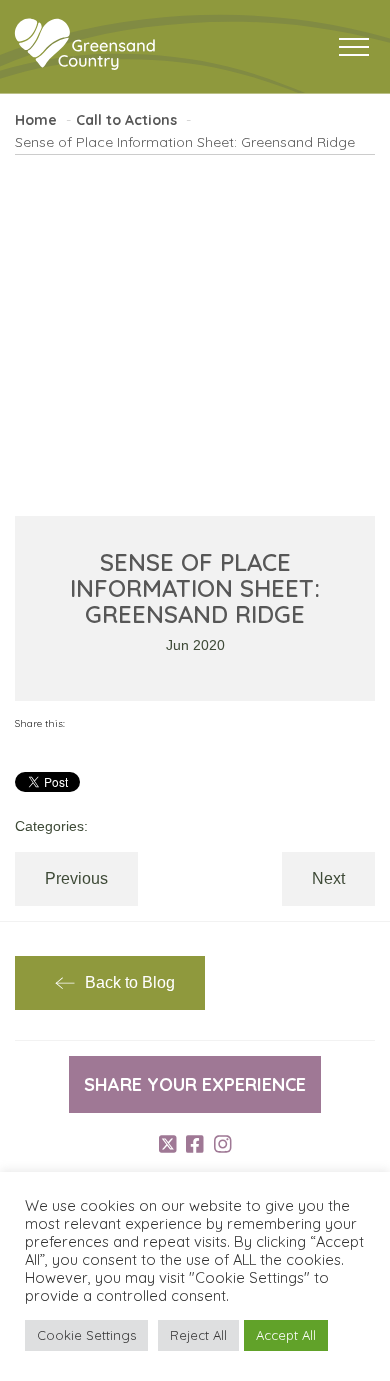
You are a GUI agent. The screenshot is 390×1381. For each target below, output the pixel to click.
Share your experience (195, 1084)
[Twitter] (168, 1144)
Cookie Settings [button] (86, 1335)
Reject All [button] (198, 1335)
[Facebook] (195, 1144)
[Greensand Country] (85, 44)
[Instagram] (223, 1144)
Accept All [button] (286, 1335)
